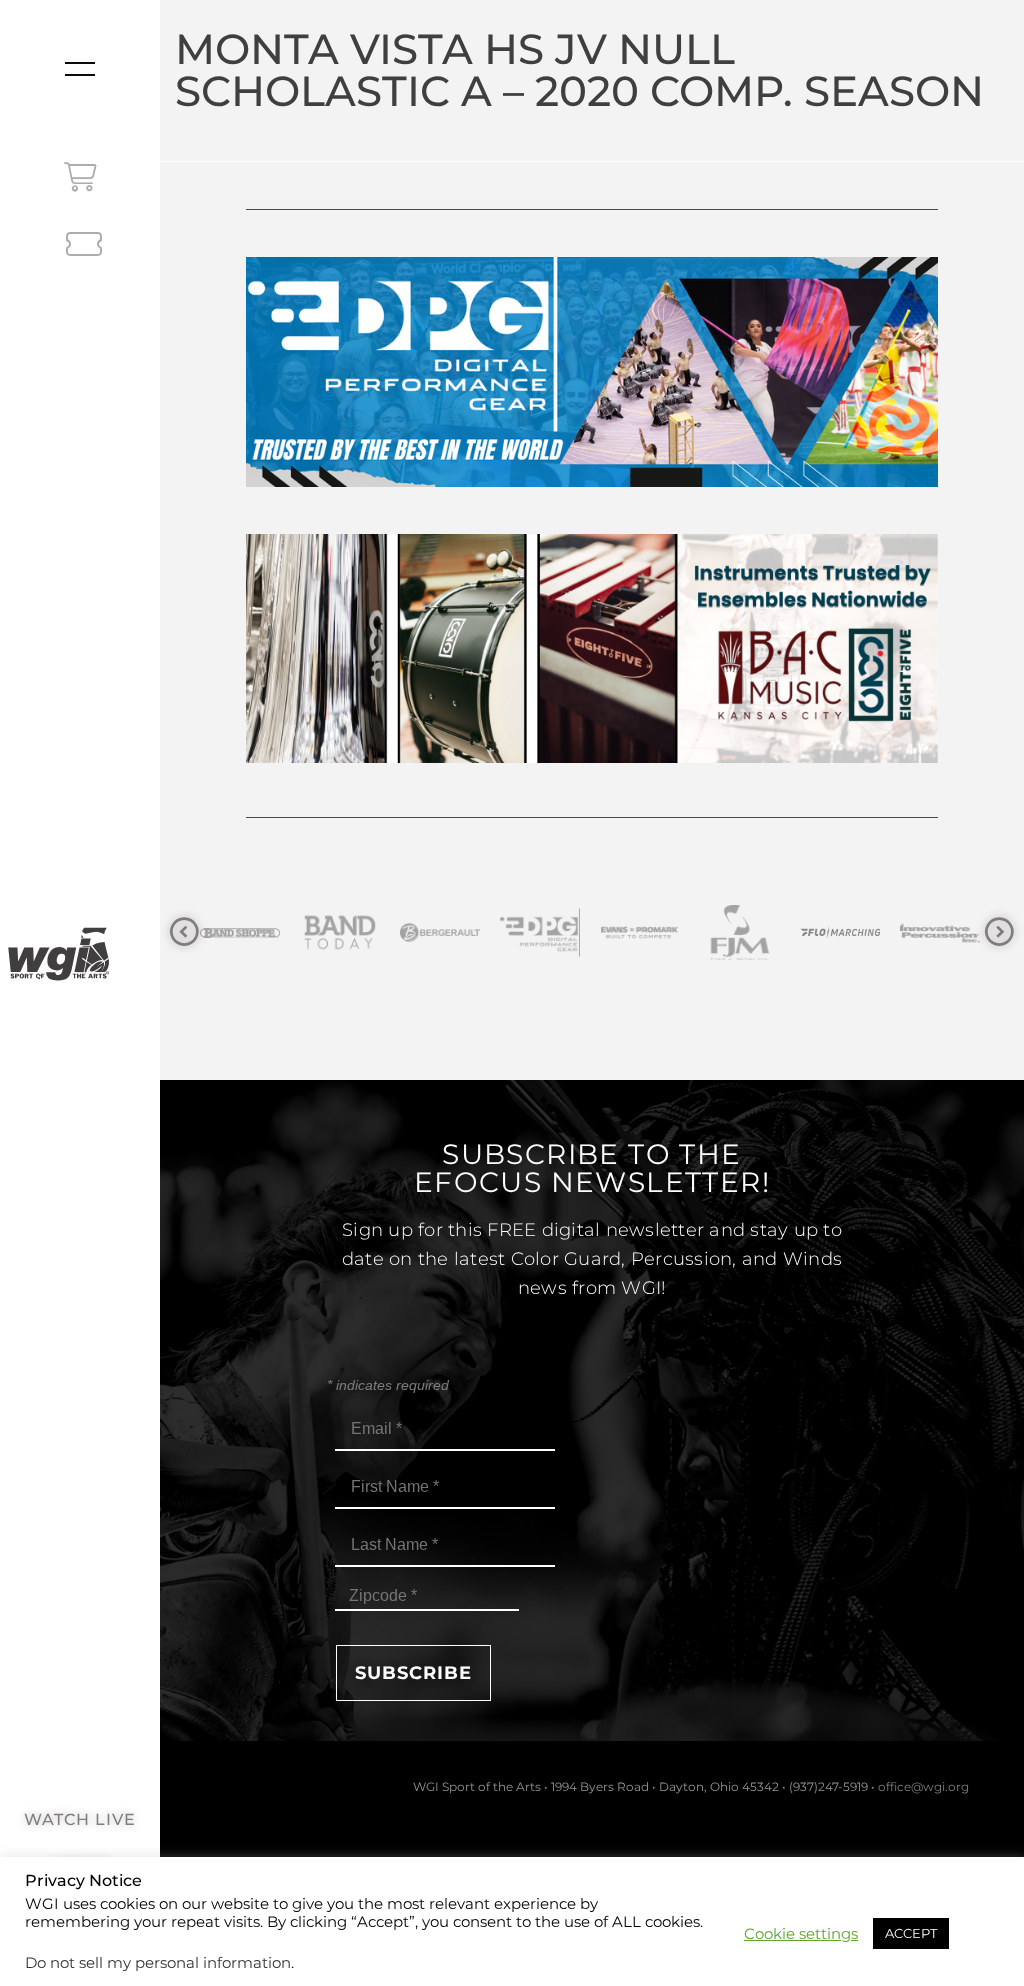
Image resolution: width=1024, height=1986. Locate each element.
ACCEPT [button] (911, 1933)
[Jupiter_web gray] (953, 932)
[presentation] (184, 932)
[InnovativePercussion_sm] (853, 932)
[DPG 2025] (591, 481)
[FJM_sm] (653, 932)
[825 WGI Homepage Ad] (591, 757)
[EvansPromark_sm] (553, 932)
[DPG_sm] (453, 932)
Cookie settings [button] (801, 1934)
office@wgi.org (923, 1786)
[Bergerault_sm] (353, 932)
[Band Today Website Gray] (253, 932)
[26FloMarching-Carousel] (753, 932)
